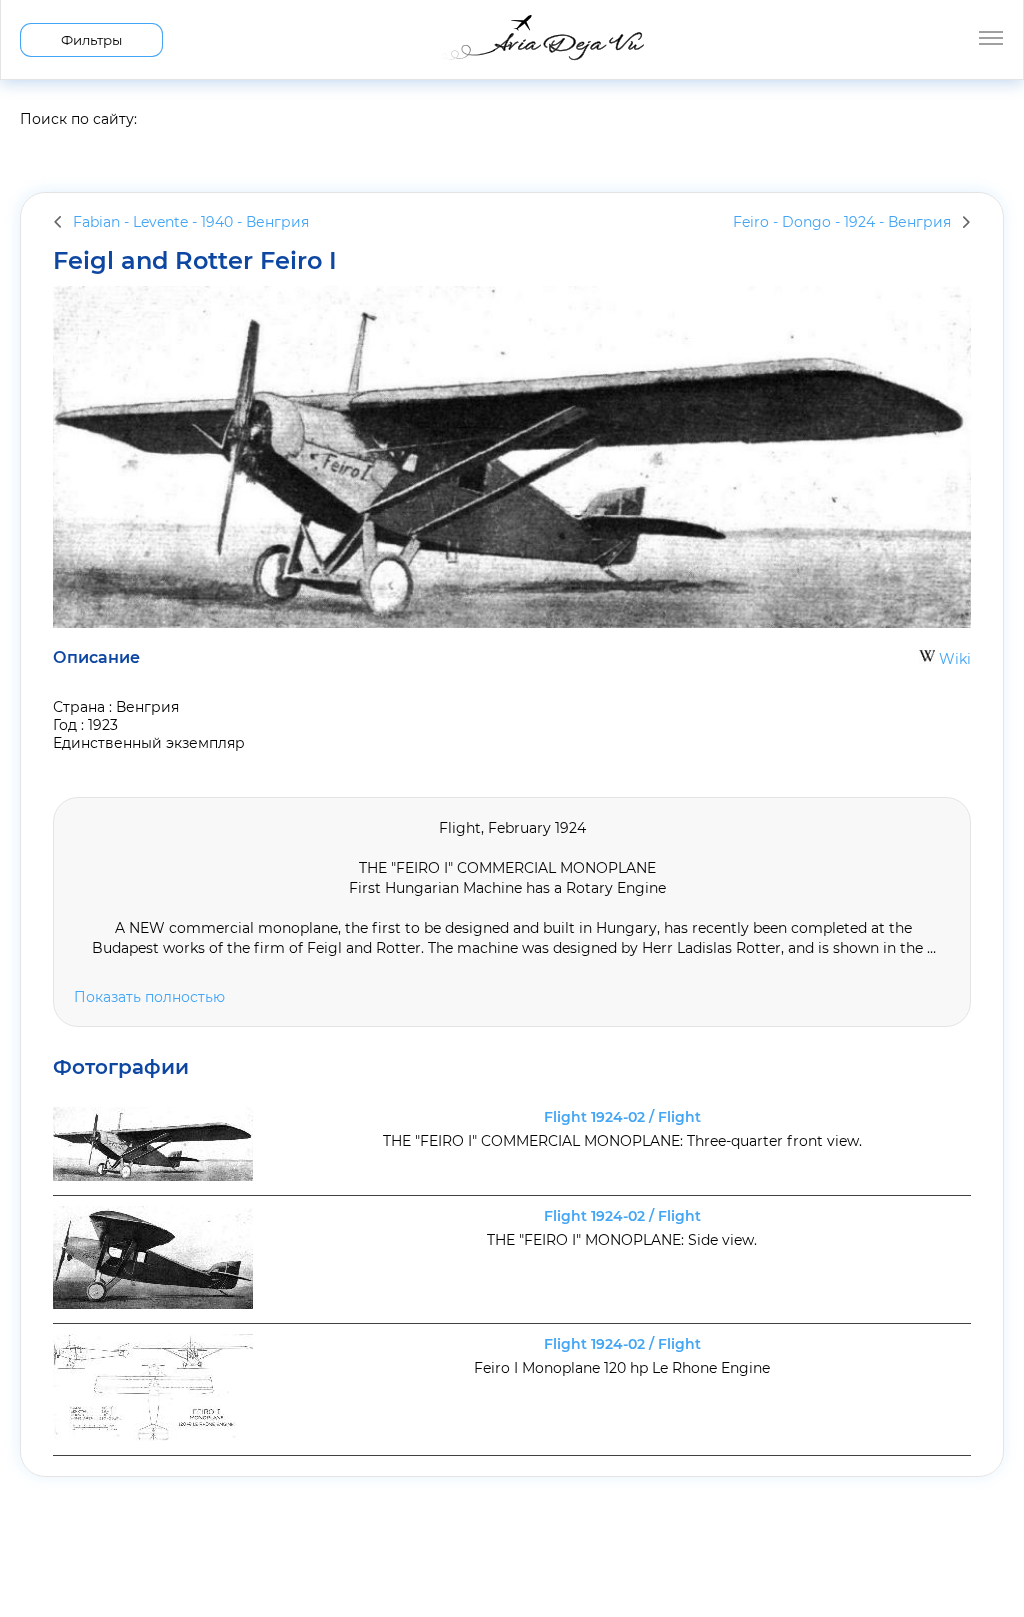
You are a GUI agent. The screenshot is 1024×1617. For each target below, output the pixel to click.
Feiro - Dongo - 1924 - (842, 222)
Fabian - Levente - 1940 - (191, 222)
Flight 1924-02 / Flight (622, 1117)
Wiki (953, 659)
